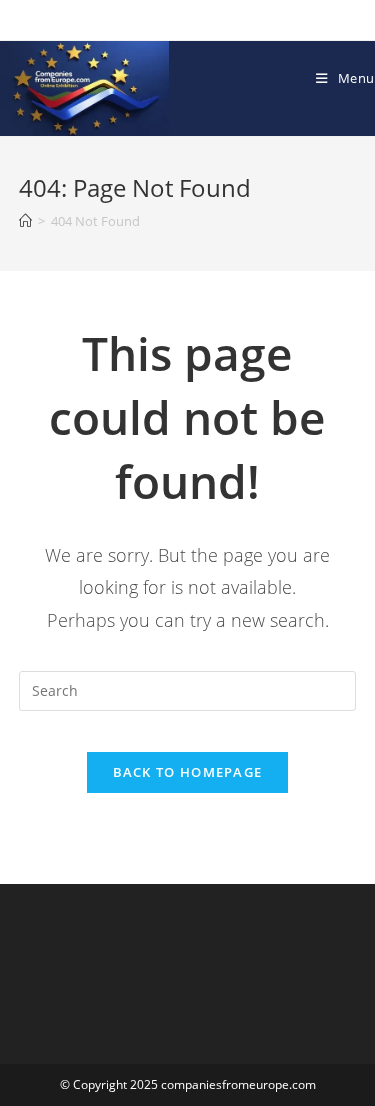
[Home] (25, 221)
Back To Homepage (188, 772)
